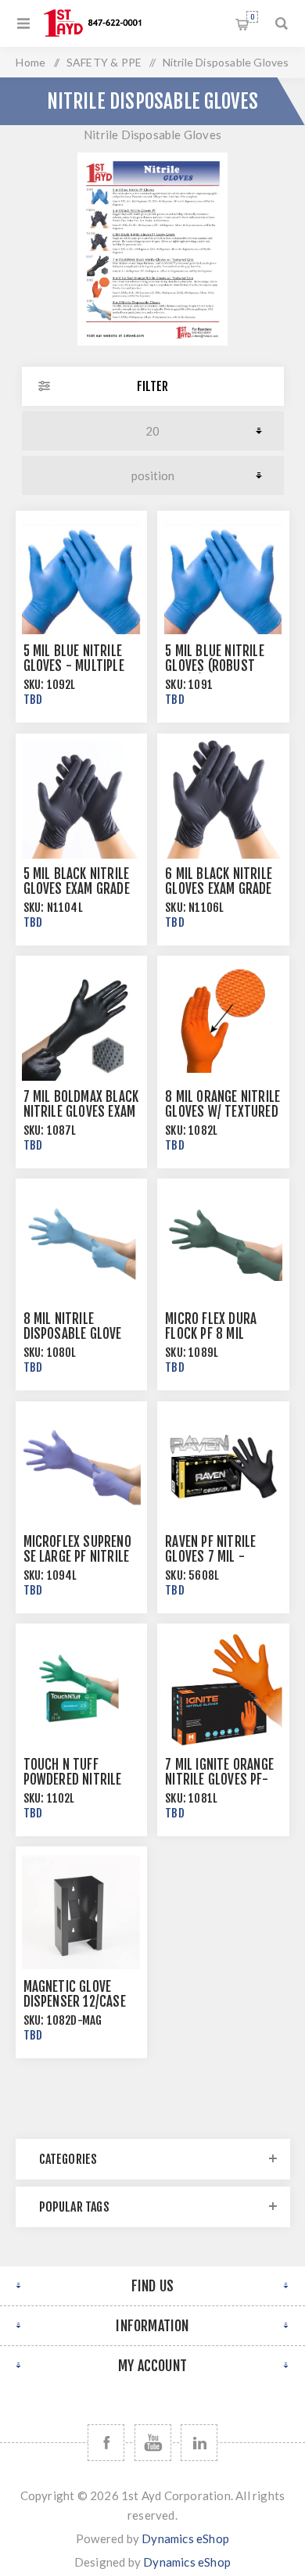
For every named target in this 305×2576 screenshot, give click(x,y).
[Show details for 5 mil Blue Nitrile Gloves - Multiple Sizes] (81, 576)
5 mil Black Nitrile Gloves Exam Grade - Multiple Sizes (77, 889)
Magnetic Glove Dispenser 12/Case (75, 1994)
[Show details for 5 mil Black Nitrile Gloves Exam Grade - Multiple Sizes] (81, 799)
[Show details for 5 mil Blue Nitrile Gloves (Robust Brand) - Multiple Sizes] (223, 576)
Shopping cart (252, 17)
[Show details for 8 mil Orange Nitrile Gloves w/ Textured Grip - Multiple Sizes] (223, 1021)
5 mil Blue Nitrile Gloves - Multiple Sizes (74, 666)
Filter (152, 386)
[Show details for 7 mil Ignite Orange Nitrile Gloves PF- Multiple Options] (223, 1689)
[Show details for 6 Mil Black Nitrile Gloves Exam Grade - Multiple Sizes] (223, 799)
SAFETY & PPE (104, 62)
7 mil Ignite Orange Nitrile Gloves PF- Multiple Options (219, 1780)
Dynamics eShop (185, 2538)
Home (30, 62)
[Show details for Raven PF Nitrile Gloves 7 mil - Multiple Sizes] (223, 1467)
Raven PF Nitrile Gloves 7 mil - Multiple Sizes (210, 1557)
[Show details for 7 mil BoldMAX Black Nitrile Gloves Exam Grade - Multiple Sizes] (81, 1021)
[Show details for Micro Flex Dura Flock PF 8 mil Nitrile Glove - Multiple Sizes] (223, 1244)
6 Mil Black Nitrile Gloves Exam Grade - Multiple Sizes (219, 889)
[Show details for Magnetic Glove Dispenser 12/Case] (81, 1912)
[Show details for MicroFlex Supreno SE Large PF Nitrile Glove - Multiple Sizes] (81, 1467)
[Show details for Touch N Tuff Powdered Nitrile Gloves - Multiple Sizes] (81, 1689)
